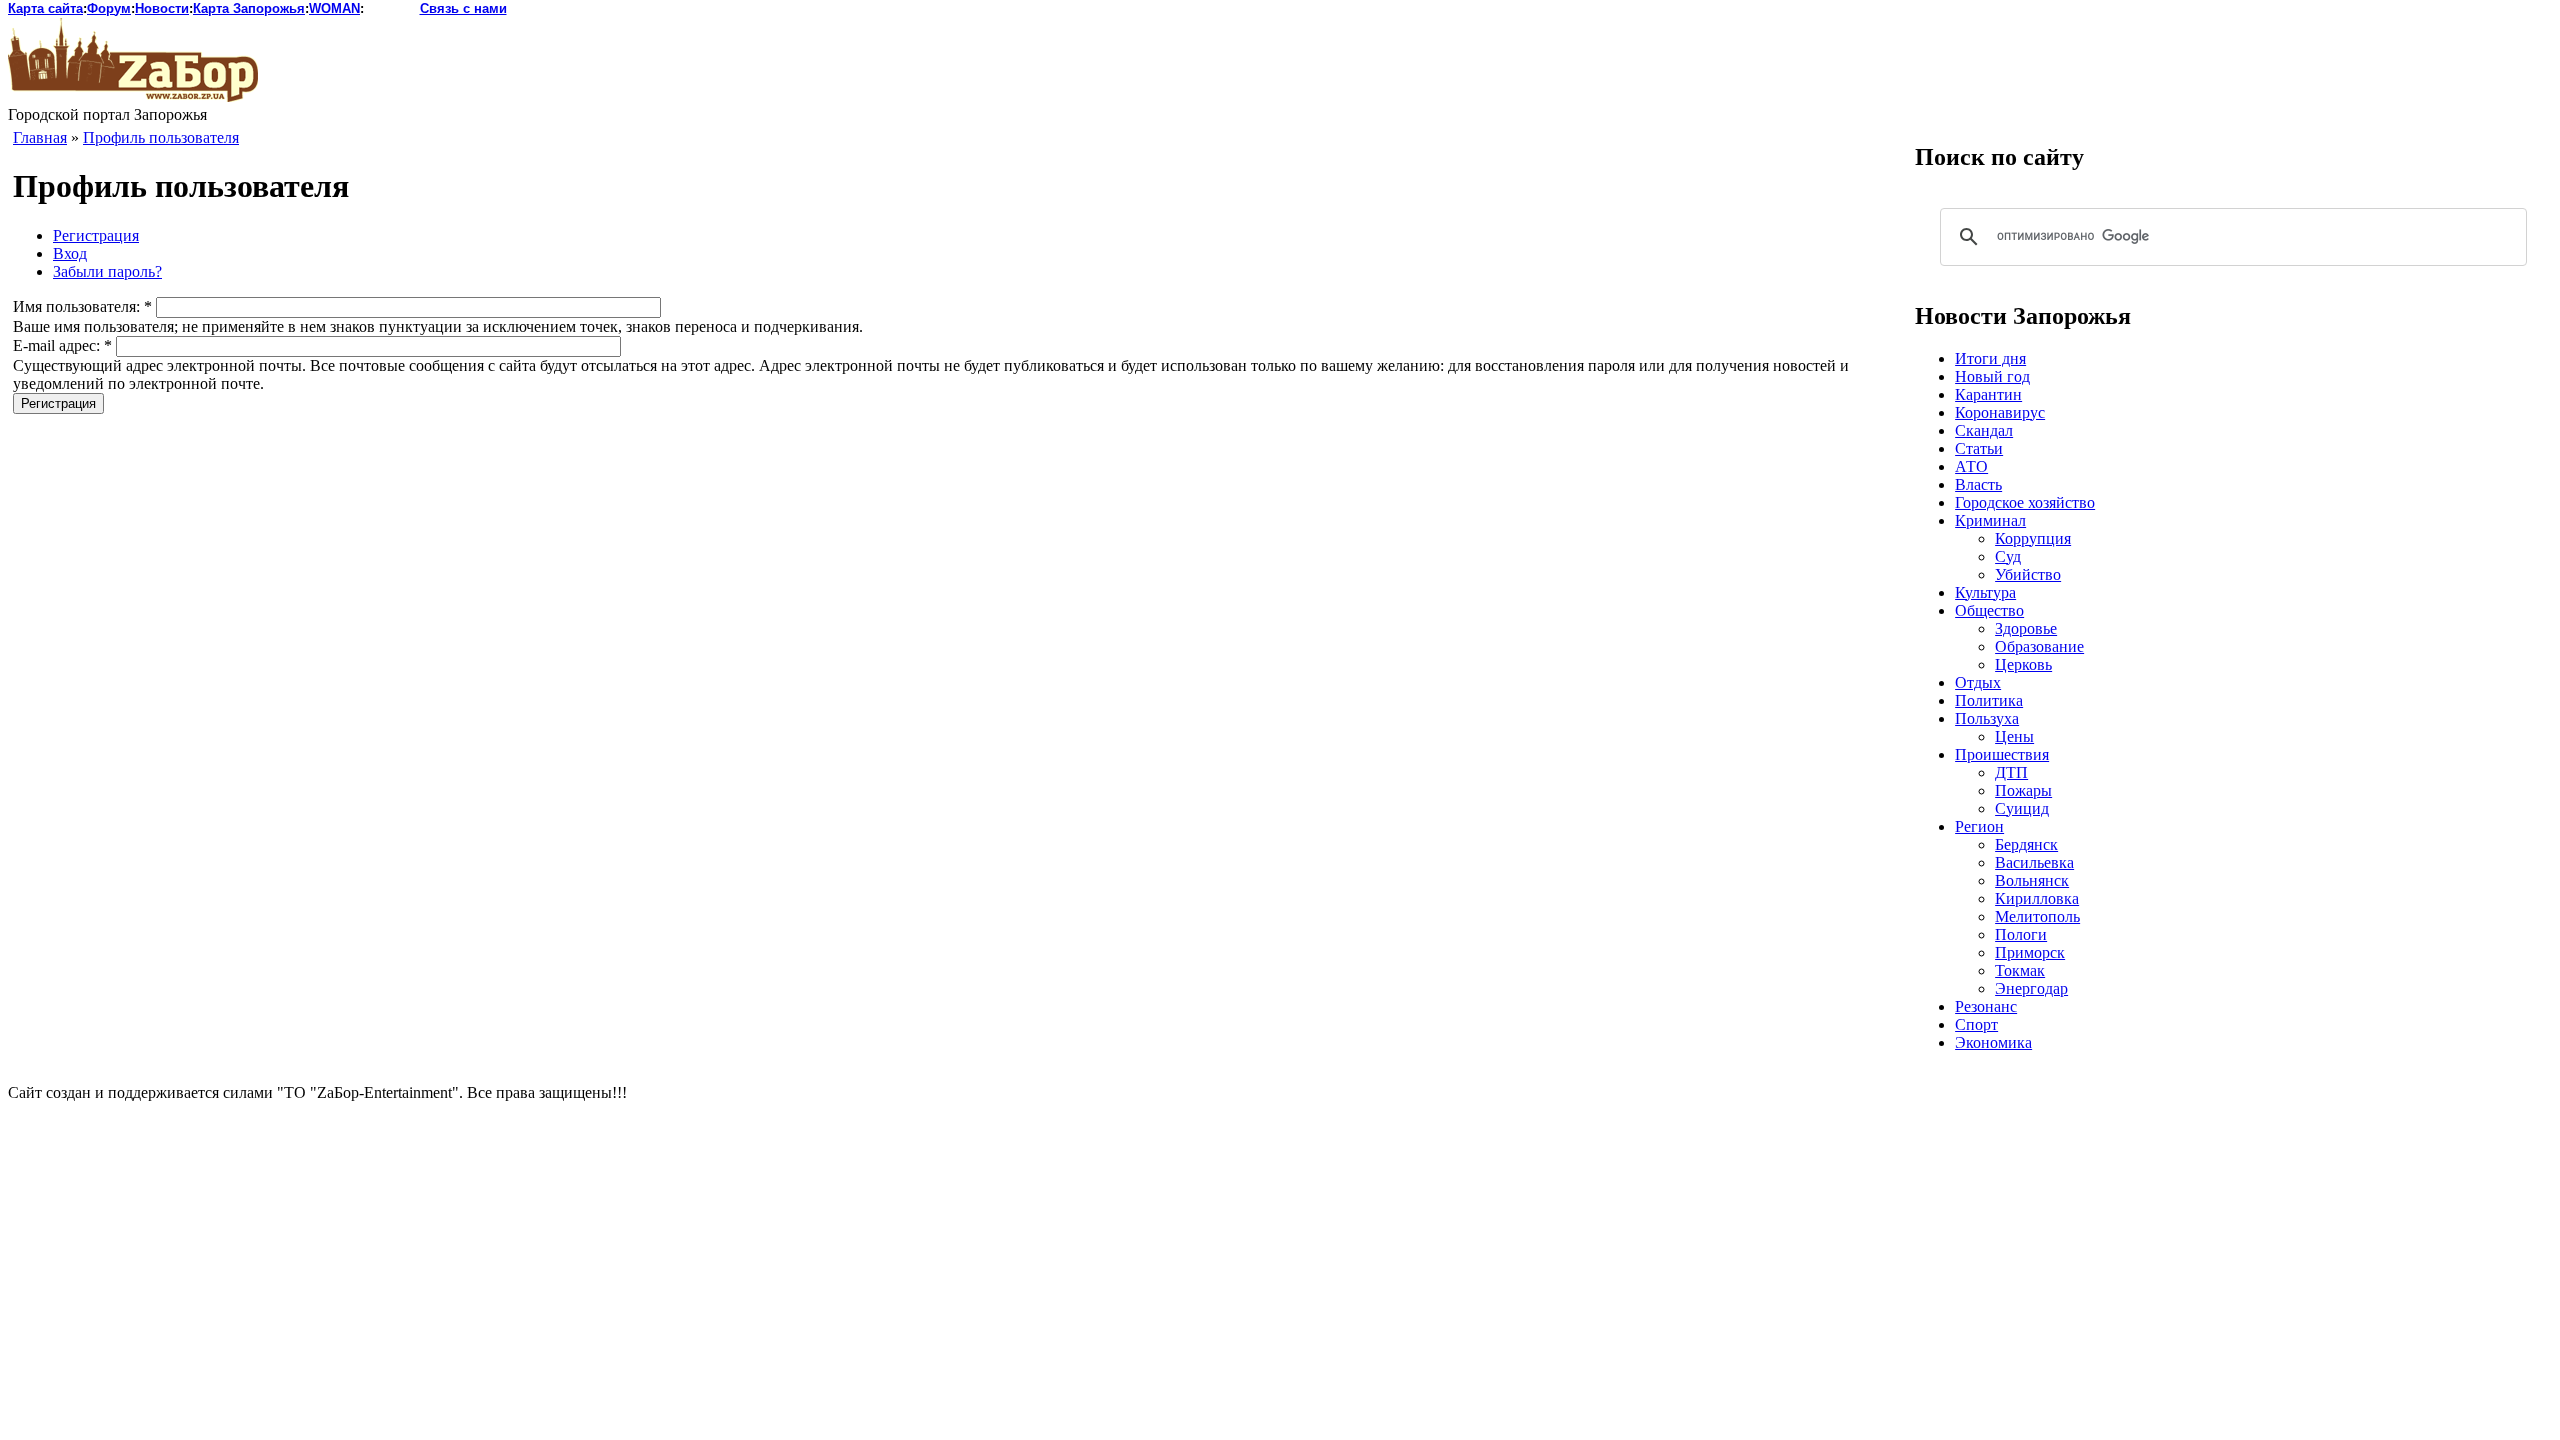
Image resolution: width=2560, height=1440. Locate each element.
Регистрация (96, 235)
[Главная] (133, 96)
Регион (1979, 826)
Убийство (2028, 574)
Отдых (1978, 682)
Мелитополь (2037, 916)
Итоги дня (1990, 358)
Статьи (1979, 448)
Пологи (2021, 934)
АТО (1971, 466)
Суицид (2022, 808)
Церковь (2023, 664)
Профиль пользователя (161, 137)
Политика (1989, 700)
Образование (2039, 646)
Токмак (2020, 970)
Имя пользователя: (82, 306)
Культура (1985, 592)
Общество (1989, 610)
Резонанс (1986, 1006)
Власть (1978, 484)
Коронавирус (2000, 412)
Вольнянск (2032, 880)
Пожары (2023, 790)
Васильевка (2034, 862)
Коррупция (2033, 538)
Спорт (1976, 1024)
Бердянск (2026, 844)
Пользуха (1987, 718)
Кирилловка (2037, 898)
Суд (2008, 556)
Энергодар (2031, 988)
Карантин (1988, 394)
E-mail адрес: (62, 345)
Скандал (1984, 430)
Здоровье (2026, 628)
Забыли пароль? (107, 271)
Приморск (2030, 952)
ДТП (2011, 772)
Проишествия (2002, 754)
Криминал (1990, 520)
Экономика (1993, 1042)
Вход (70, 253)
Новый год (1992, 376)
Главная (40, 137)
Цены (2014, 736)
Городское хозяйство (2025, 502)
